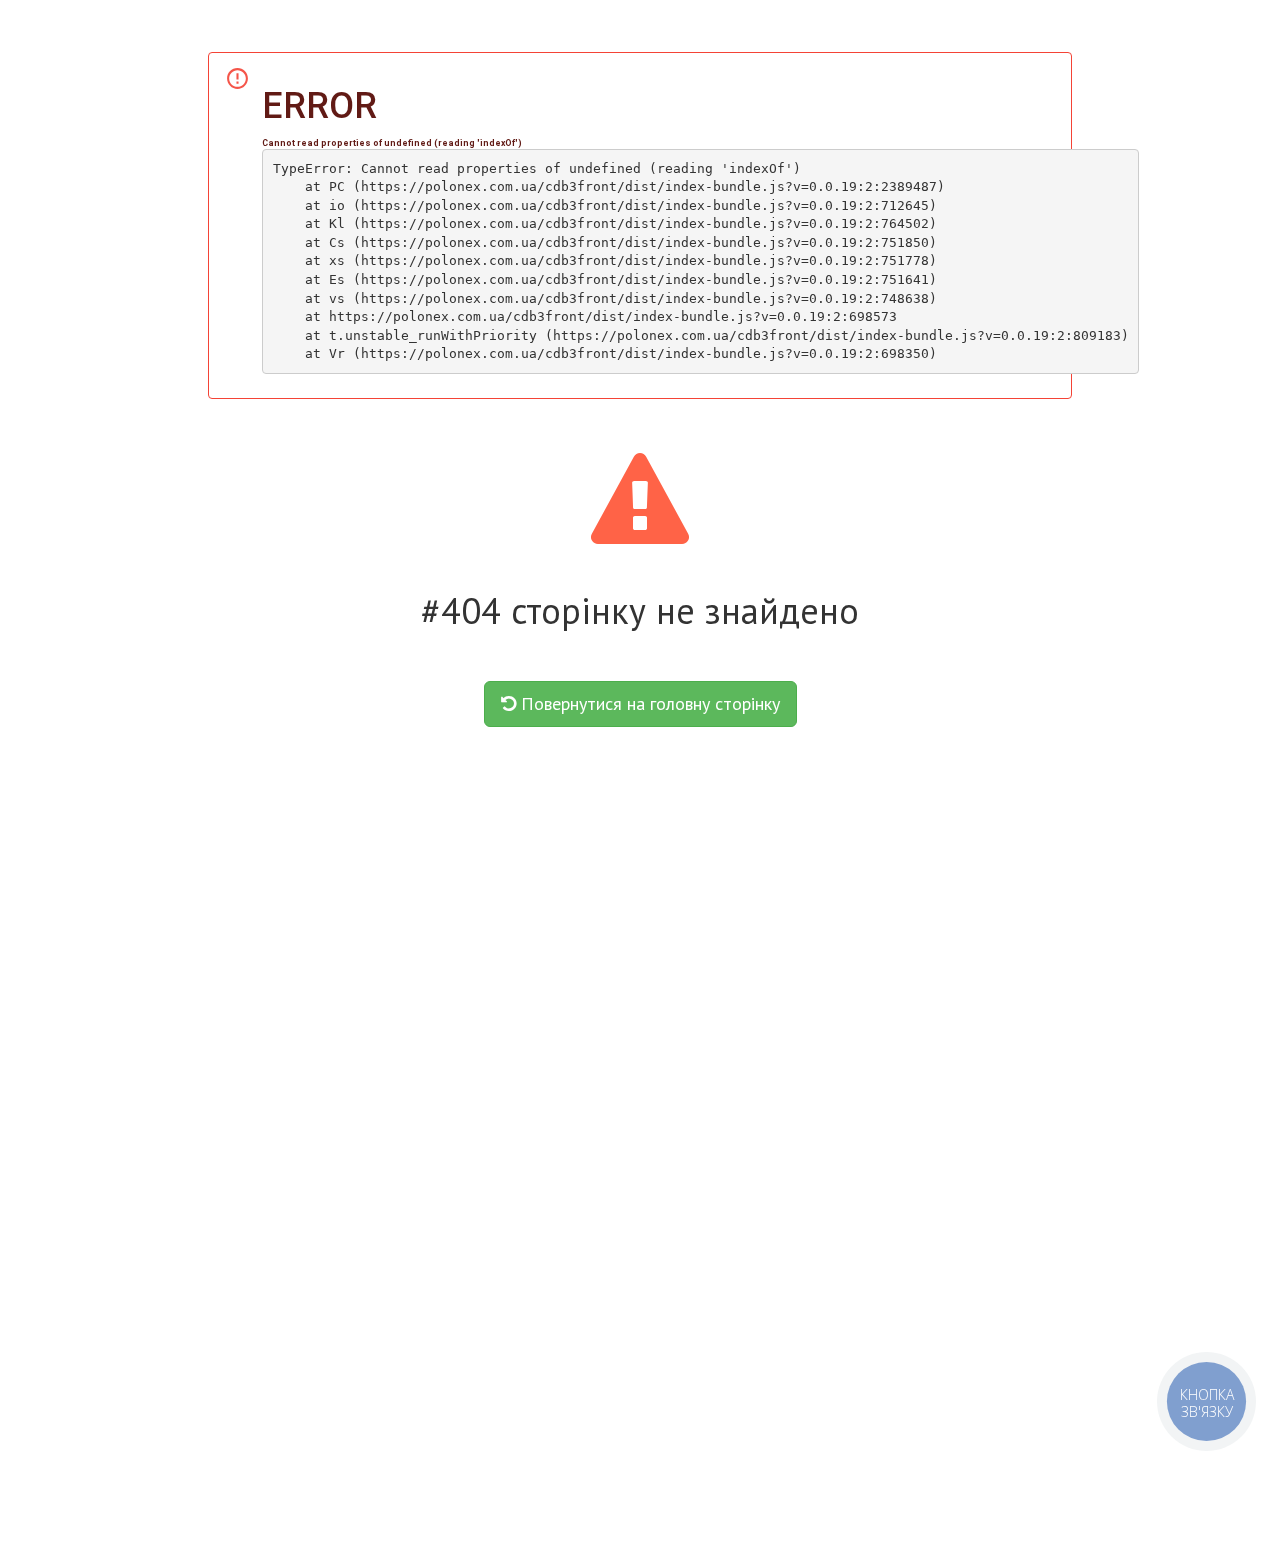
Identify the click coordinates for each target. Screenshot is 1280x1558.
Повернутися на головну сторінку (648, 703)
